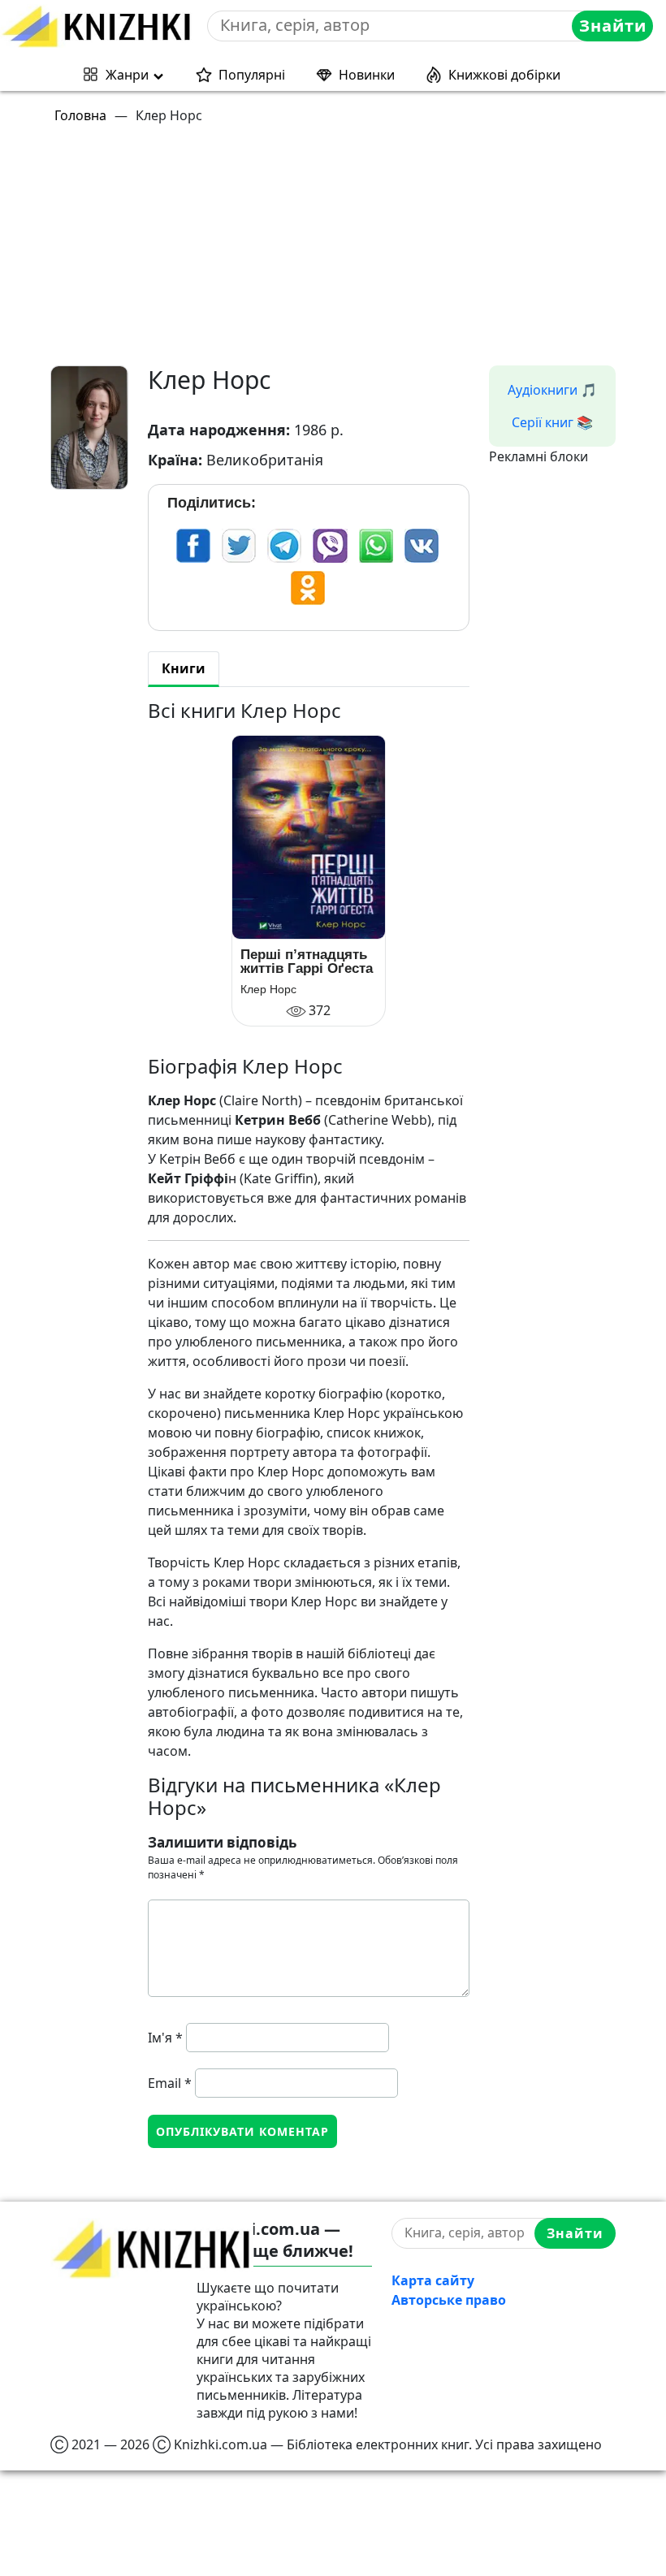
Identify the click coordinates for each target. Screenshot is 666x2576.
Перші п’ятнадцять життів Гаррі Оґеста (307, 962)
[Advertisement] (343, 252)
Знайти (613, 26)
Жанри (127, 75)
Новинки (367, 75)
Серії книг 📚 (552, 422)
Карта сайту (433, 2280)
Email (170, 2083)
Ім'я (165, 2038)
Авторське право (449, 2300)
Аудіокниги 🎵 (552, 390)
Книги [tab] (184, 668)
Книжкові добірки (504, 75)
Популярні (252, 75)
